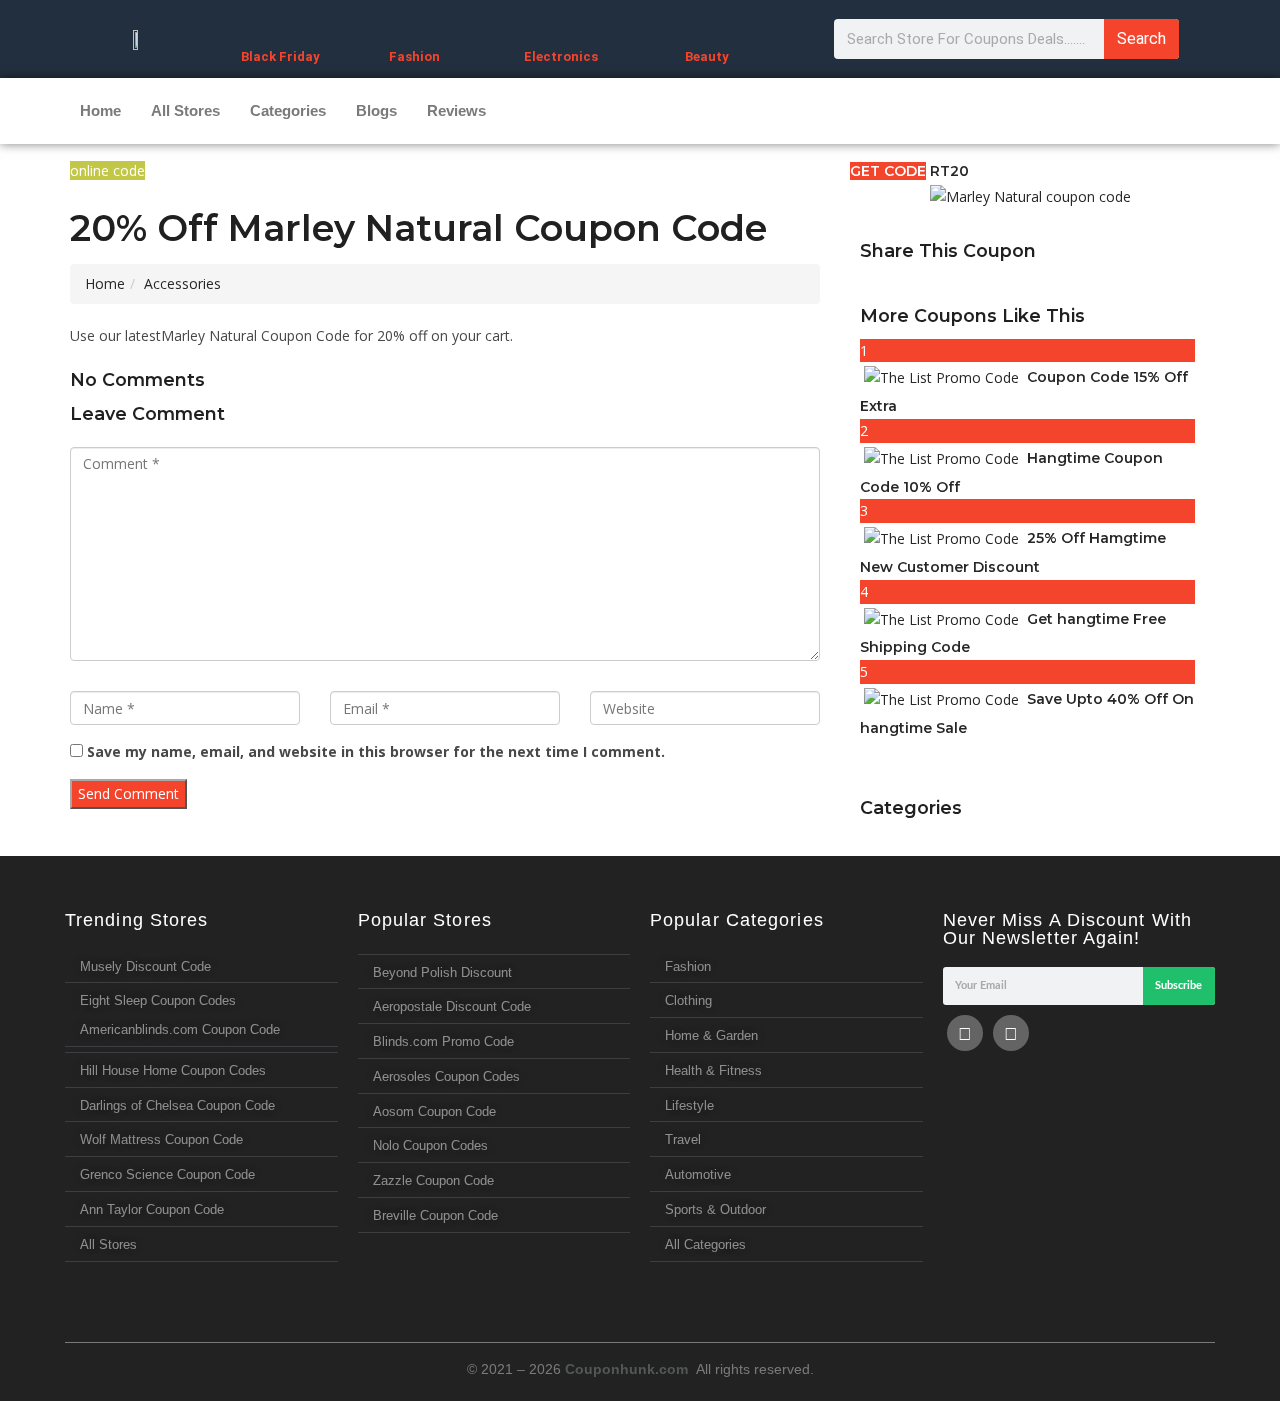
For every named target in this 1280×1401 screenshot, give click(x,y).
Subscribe (1178, 985)
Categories (288, 110)
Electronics (561, 56)
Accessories (182, 283)
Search (1141, 38)
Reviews (456, 110)
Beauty (707, 56)
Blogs (376, 110)
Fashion (414, 56)
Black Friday (280, 56)
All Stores (185, 110)
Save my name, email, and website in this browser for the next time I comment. (376, 751)
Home (100, 110)
